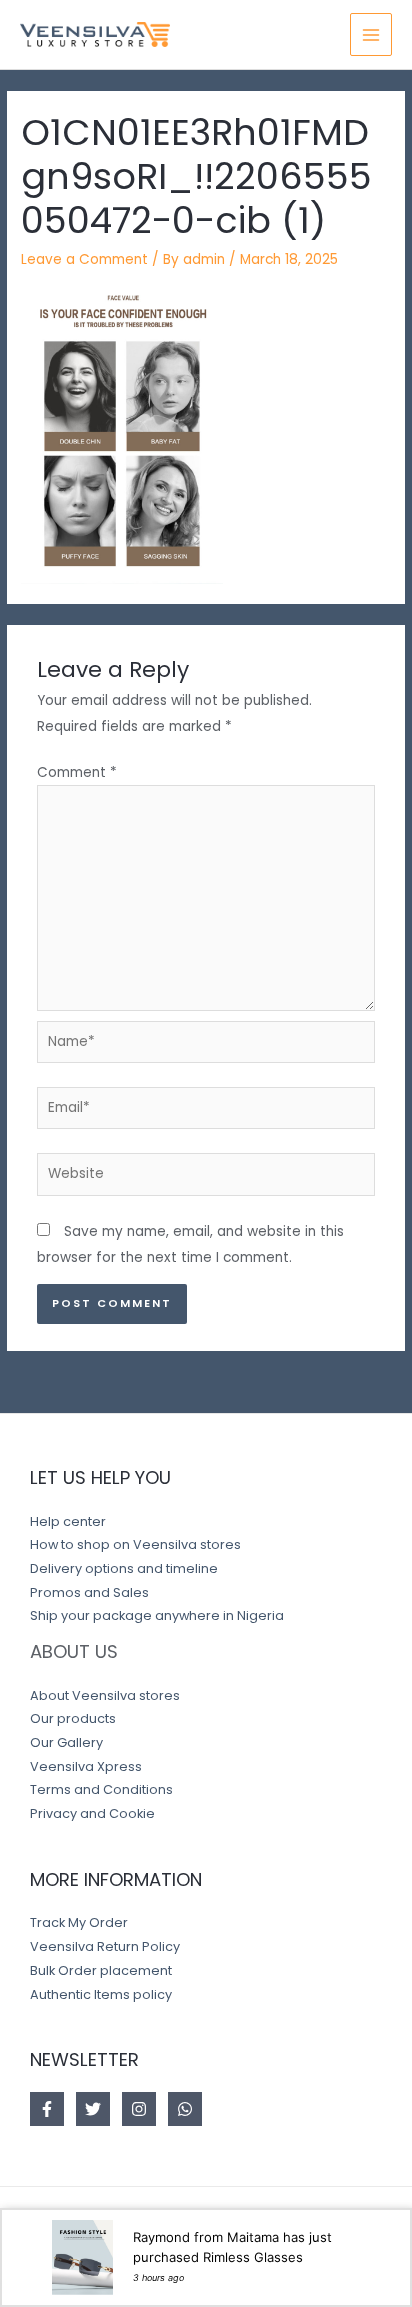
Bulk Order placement (101, 1970)
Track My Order (79, 1922)
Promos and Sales (89, 1592)
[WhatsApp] (185, 2109)
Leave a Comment (84, 259)
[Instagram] (139, 2109)
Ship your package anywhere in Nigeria (157, 1615)
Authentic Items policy (101, 1994)
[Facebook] (47, 2109)
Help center (68, 1521)
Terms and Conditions (101, 1789)
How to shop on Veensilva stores (135, 1544)
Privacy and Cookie (92, 1813)
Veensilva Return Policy (105, 1946)
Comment (77, 772)
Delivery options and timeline (124, 1568)
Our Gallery (66, 1742)
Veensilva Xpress (86, 1766)
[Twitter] (93, 2109)
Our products (73, 1718)
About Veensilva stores (105, 1695)
